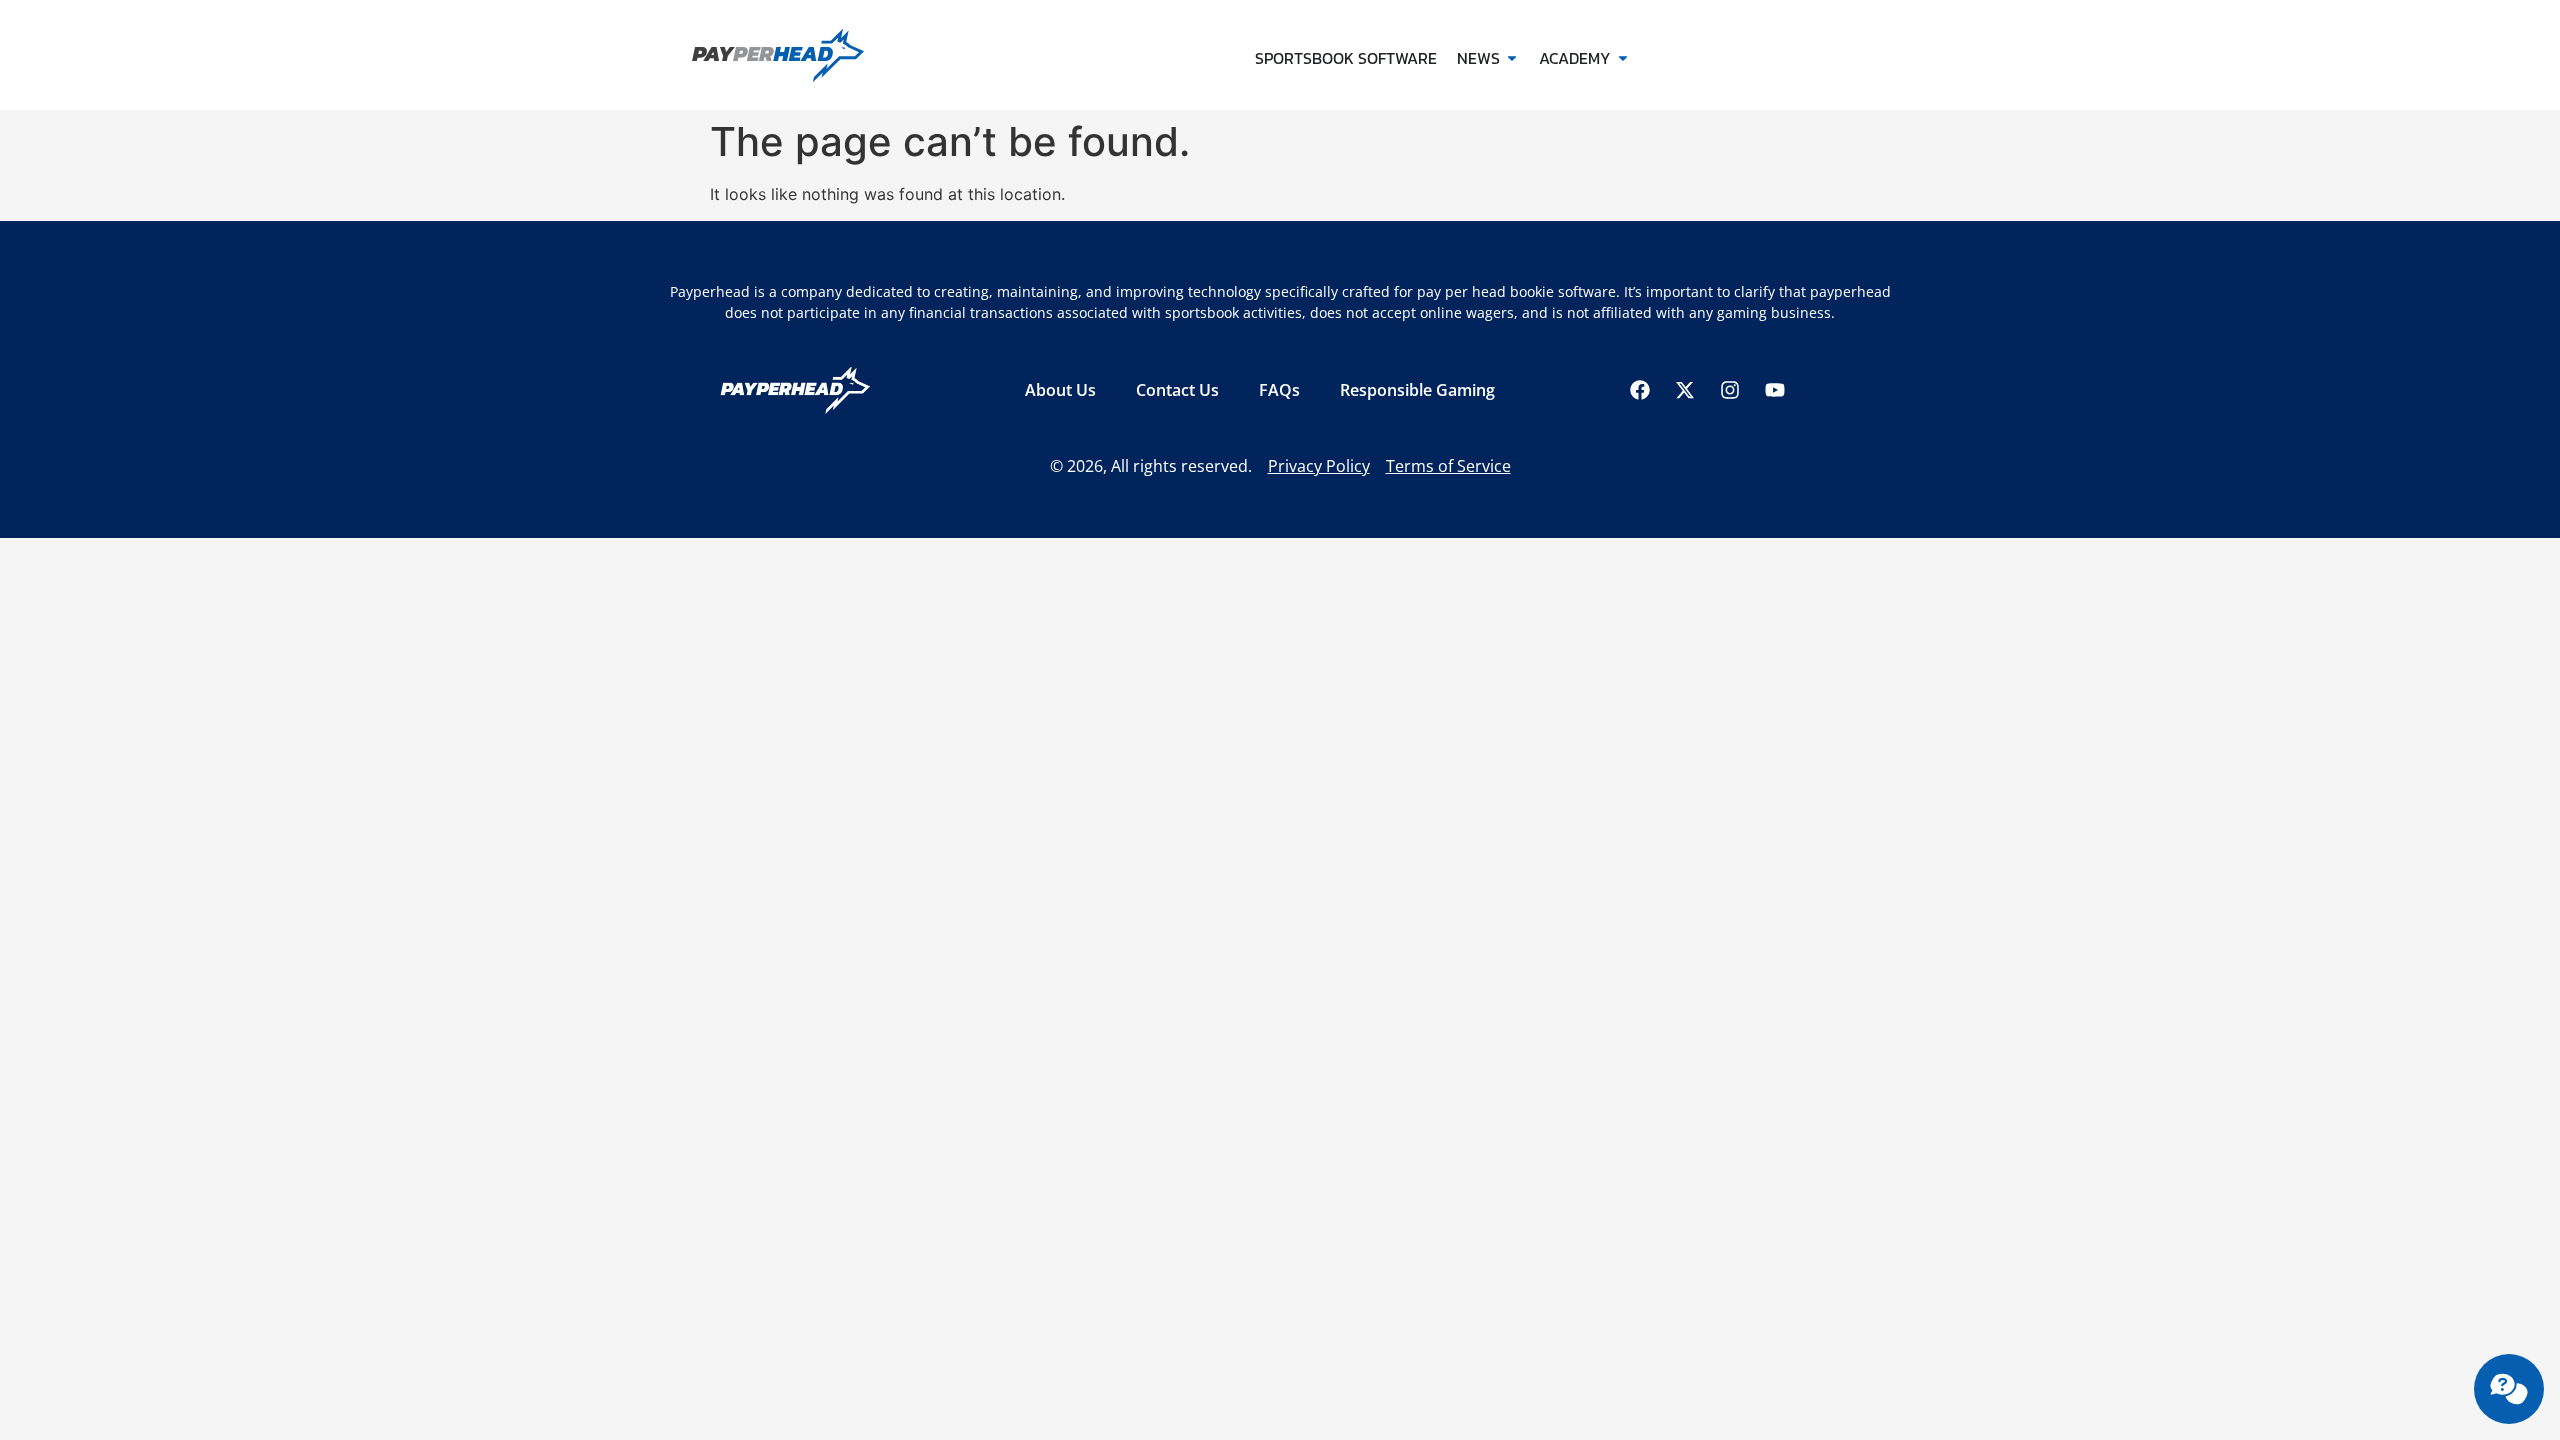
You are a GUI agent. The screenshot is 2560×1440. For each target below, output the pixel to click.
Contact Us (1177, 390)
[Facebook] (1640, 390)
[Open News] (1512, 58)
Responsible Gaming (1417, 390)
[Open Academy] (1623, 58)
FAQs (1279, 390)
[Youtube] (1775, 390)
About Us (1060, 390)
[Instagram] (1730, 390)
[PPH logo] (812, 55)
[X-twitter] (1685, 390)
